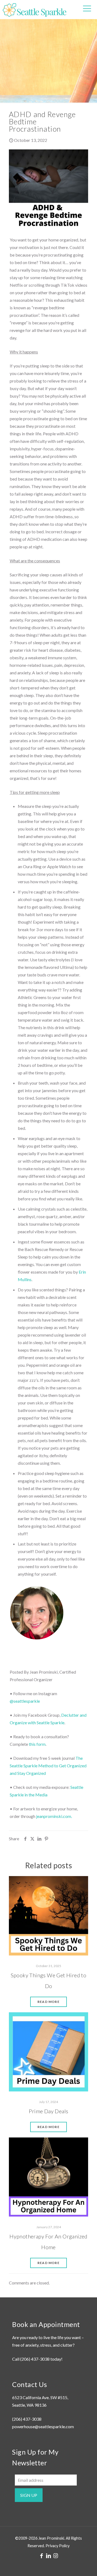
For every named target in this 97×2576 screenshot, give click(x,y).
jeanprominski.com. (54, 1816)
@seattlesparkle (25, 1701)
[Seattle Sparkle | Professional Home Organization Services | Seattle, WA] (34, 9)
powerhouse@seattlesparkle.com (43, 2426)
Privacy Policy (58, 2546)
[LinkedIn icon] (48, 2556)
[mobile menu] (87, 8)
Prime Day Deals (49, 2111)
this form (37, 1744)
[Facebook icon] (41, 2556)
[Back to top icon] (86, 2565)
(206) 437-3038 (35, 2359)
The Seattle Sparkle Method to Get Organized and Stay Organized (48, 1766)
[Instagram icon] (56, 2556)
